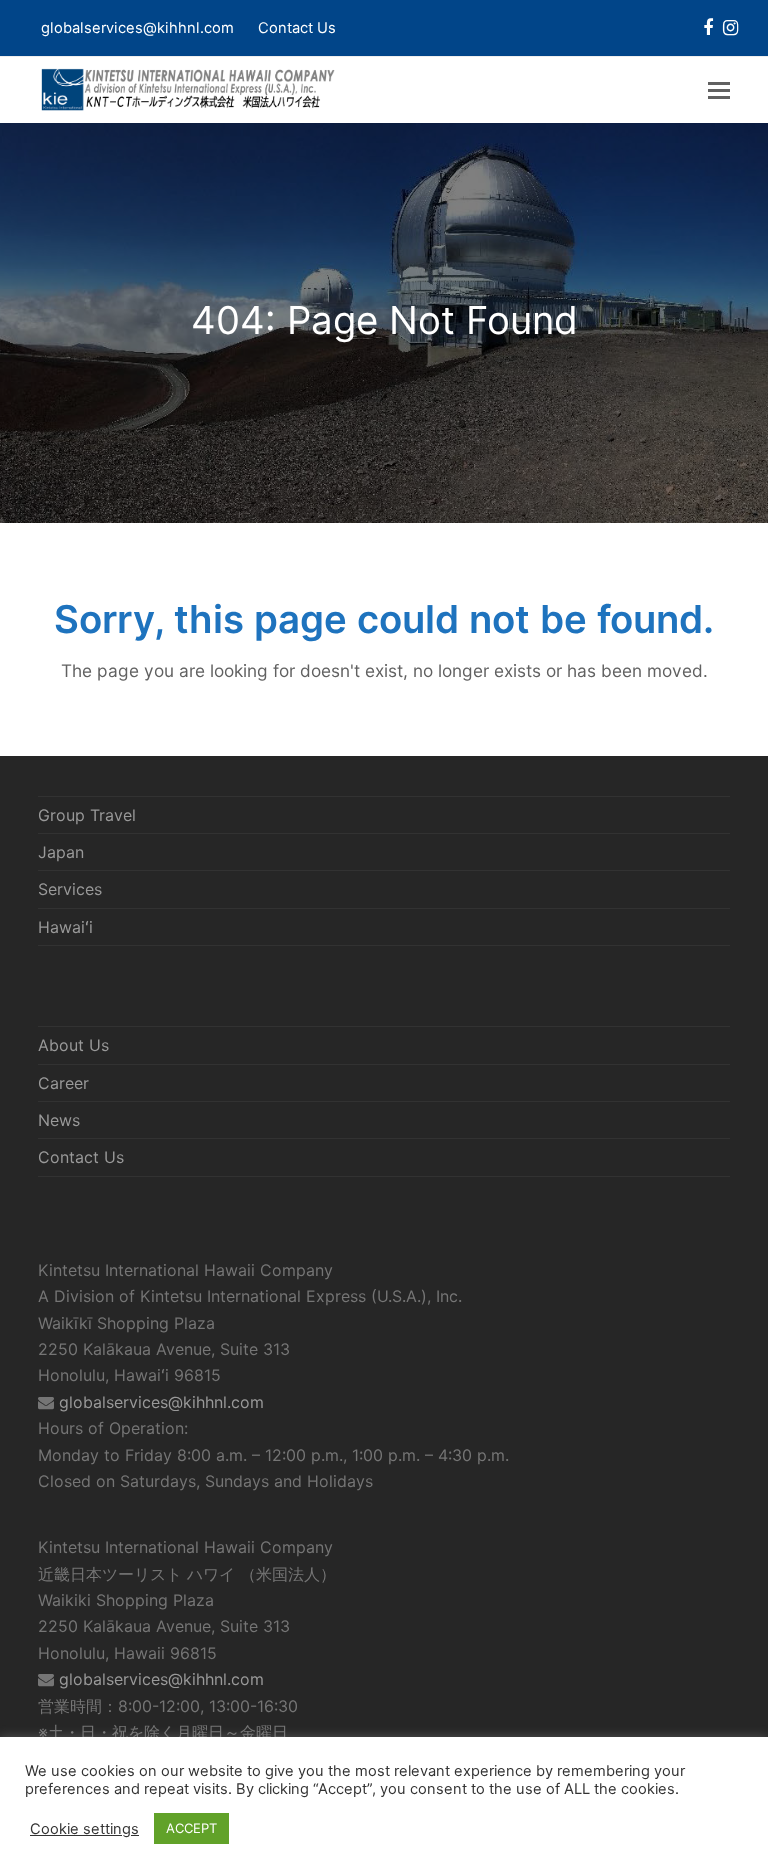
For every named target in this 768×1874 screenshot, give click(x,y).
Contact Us (297, 28)
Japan (61, 852)
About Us (73, 1045)
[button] (719, 90)
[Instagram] (730, 28)
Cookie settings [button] (84, 1829)
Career (63, 1083)
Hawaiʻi (65, 927)
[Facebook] (708, 28)
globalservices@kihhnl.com (161, 1402)
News (59, 1120)
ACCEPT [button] (191, 1828)
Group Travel (87, 815)
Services (70, 889)
